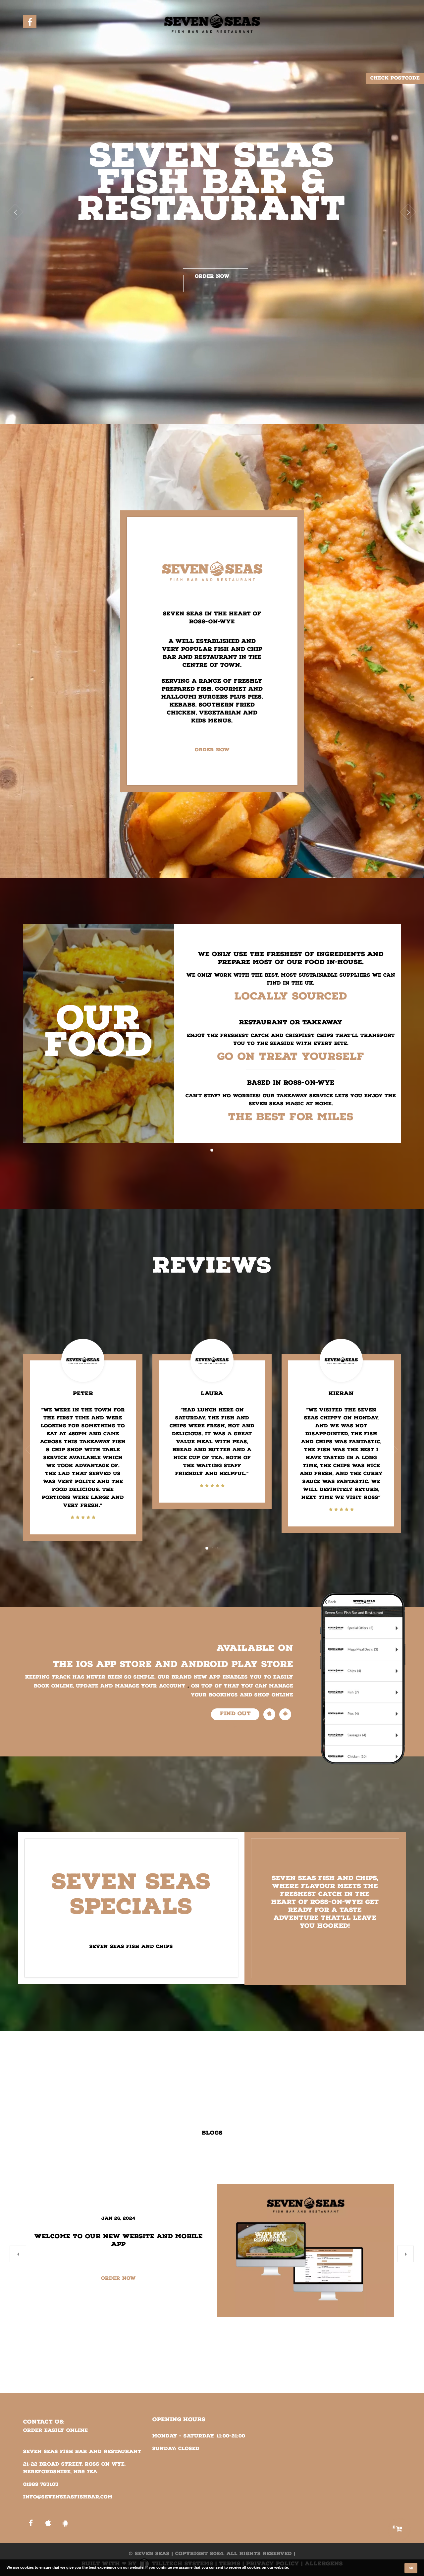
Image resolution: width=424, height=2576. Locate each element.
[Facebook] (30, 22)
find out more (235, 1715)
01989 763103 (41, 2485)
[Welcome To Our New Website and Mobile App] (306, 2250)
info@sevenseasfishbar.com (68, 2497)
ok (411, 2568)
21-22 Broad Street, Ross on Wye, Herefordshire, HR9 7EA (74, 2468)
